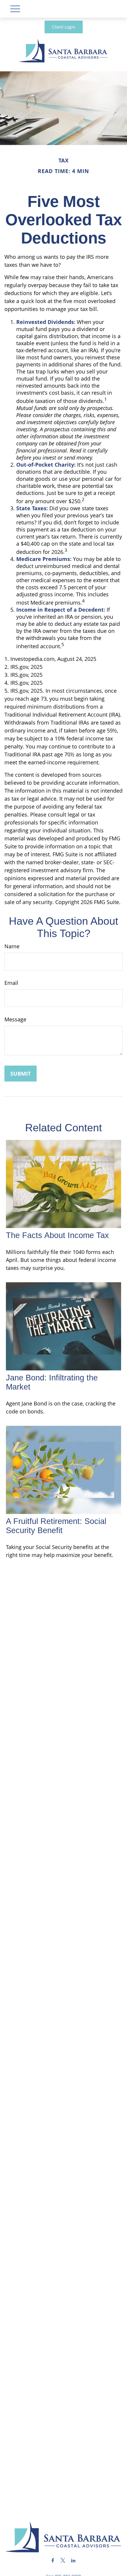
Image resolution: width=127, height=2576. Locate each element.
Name (12, 946)
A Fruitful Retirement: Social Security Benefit (56, 1526)
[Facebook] (53, 2561)
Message (15, 1019)
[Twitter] (63, 2561)
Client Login (64, 27)
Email (11, 983)
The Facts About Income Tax (57, 1235)
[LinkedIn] (73, 2561)
